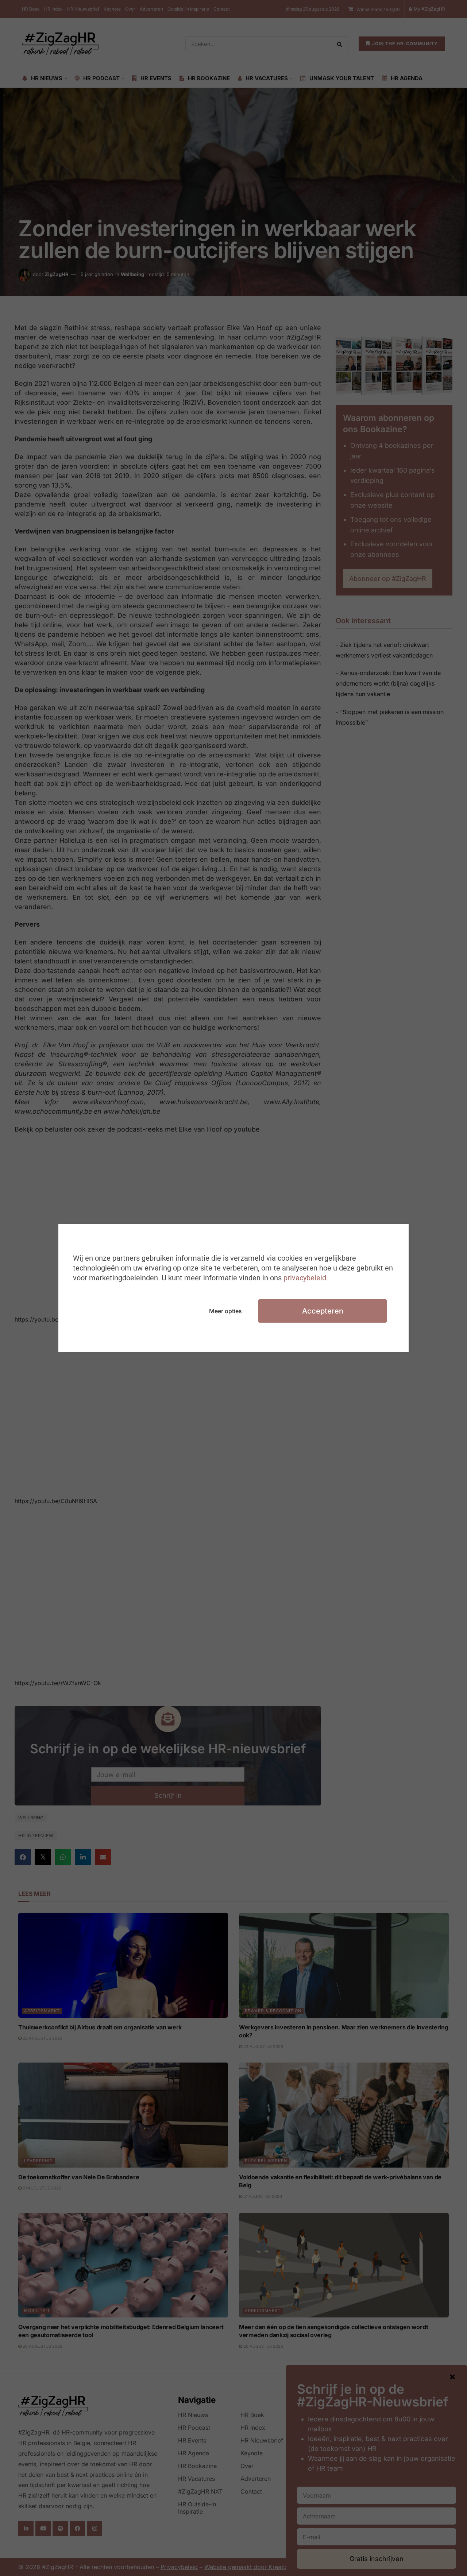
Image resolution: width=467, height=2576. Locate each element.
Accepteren (323, 1311)
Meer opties (225, 1311)
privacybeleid (305, 1278)
